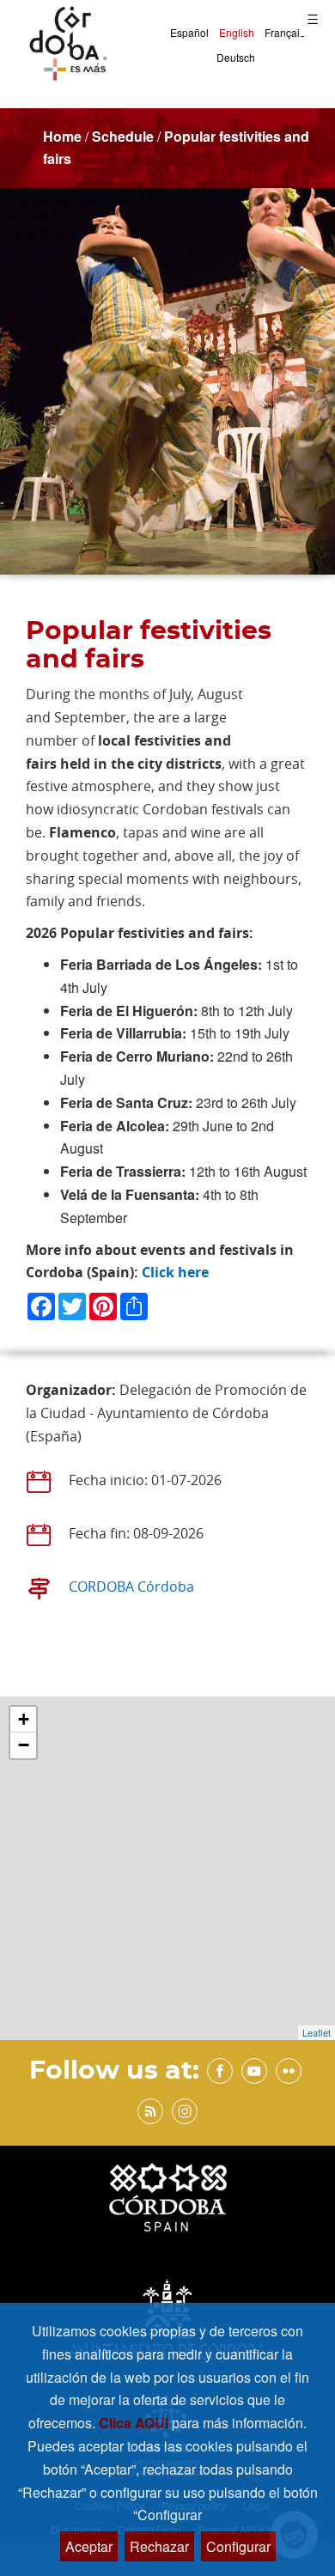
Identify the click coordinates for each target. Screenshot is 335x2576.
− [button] (24, 1745)
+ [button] (24, 1719)
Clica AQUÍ (135, 2423)
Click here (175, 1272)
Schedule (123, 136)
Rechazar (159, 2546)
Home (62, 136)
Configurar (238, 2546)
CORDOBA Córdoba (131, 1586)
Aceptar (89, 2546)
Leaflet (317, 2032)
